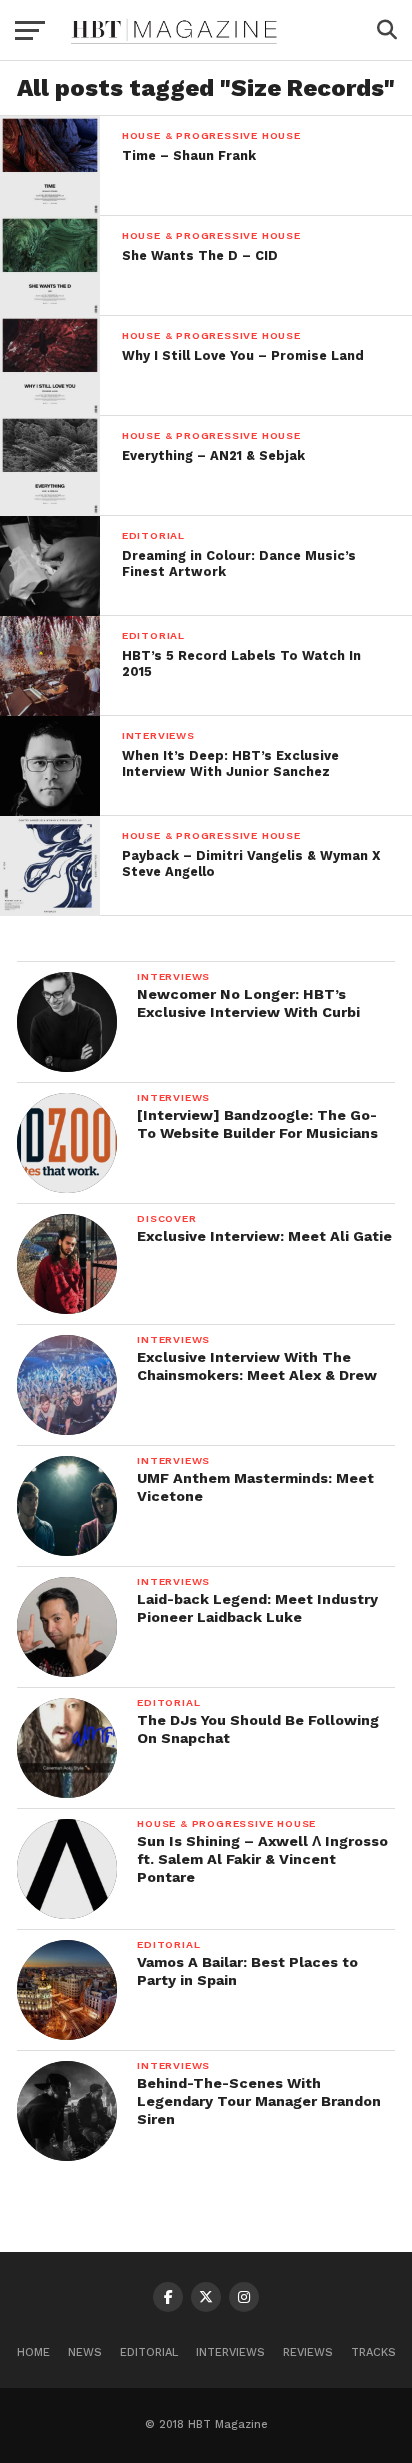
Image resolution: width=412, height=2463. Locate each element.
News (85, 2352)
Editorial (149, 2352)
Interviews (230, 2352)
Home (33, 2352)
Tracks (373, 2352)
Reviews (308, 2352)
